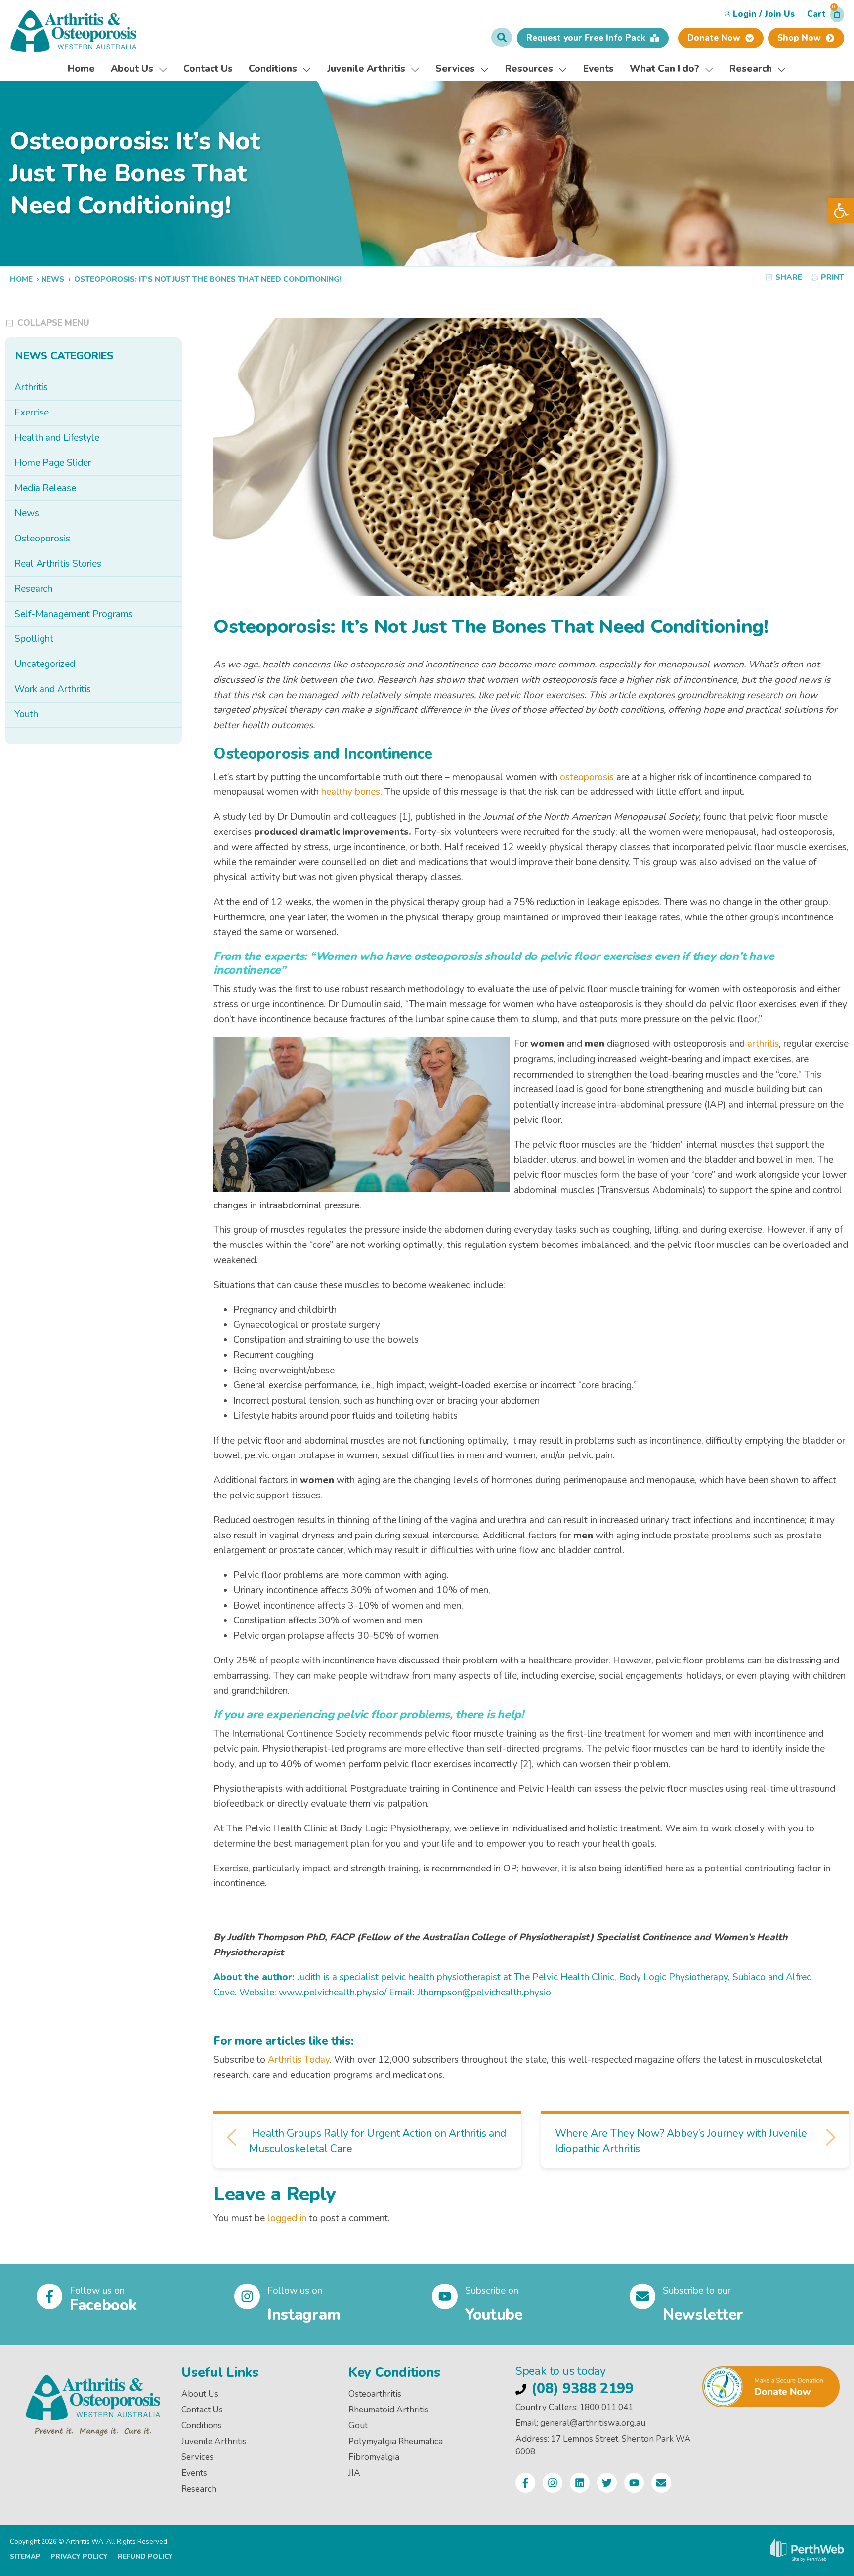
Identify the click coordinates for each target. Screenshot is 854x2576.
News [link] (53, 279)
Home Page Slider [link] (53, 463)
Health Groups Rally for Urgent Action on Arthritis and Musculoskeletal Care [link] (378, 2141)
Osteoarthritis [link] (375, 2394)
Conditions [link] (202, 2426)
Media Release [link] (45, 488)
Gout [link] (358, 2426)
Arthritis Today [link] (299, 2060)
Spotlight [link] (34, 639)
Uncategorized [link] (45, 664)
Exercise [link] (32, 413)
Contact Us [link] (202, 2410)
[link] (841, 210)
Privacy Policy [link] (79, 2556)
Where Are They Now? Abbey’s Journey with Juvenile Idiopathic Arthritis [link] (681, 2141)
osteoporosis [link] (587, 777)
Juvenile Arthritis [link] (214, 2441)
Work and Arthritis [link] (53, 689)
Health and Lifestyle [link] (57, 438)
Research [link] (33, 589)
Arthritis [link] (31, 387)
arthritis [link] (763, 1044)
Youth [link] (26, 714)
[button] (826, 17)
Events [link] (194, 2473)
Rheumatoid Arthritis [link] (388, 2410)
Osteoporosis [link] (42, 539)
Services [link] (197, 2457)
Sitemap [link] (25, 2556)
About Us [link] (200, 2394)
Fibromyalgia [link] (374, 2457)
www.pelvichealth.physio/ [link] (333, 1993)
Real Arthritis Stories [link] (58, 564)
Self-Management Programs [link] (74, 614)
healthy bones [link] (351, 792)
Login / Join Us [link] (764, 14)
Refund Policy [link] (145, 2556)
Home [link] (21, 279)
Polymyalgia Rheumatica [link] (396, 2441)
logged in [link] (287, 2218)
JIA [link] (354, 2473)
